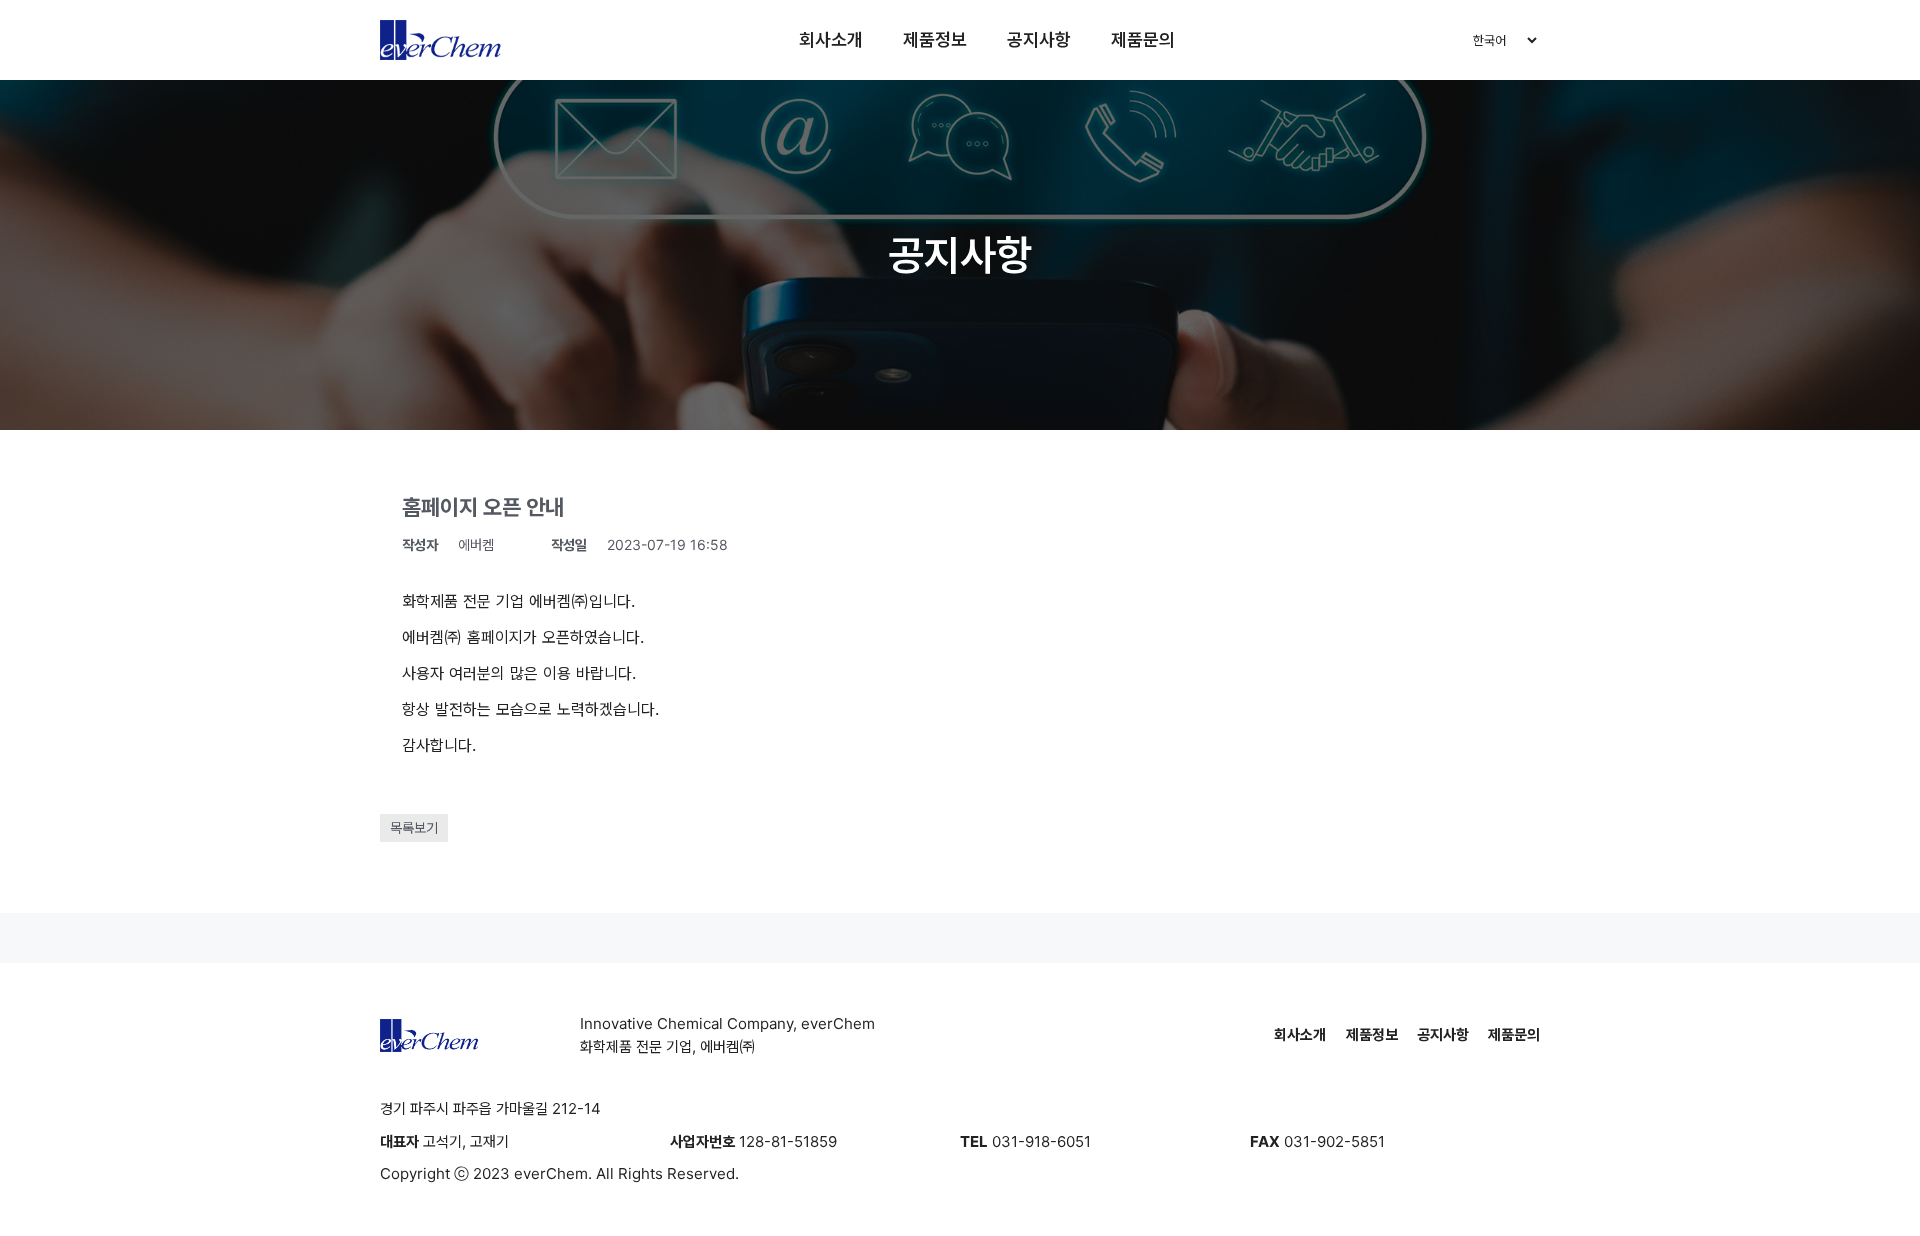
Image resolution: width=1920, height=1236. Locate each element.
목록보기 (414, 827)
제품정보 (935, 39)
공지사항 (1039, 39)
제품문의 (1143, 39)
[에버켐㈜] (441, 40)
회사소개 (831, 39)
